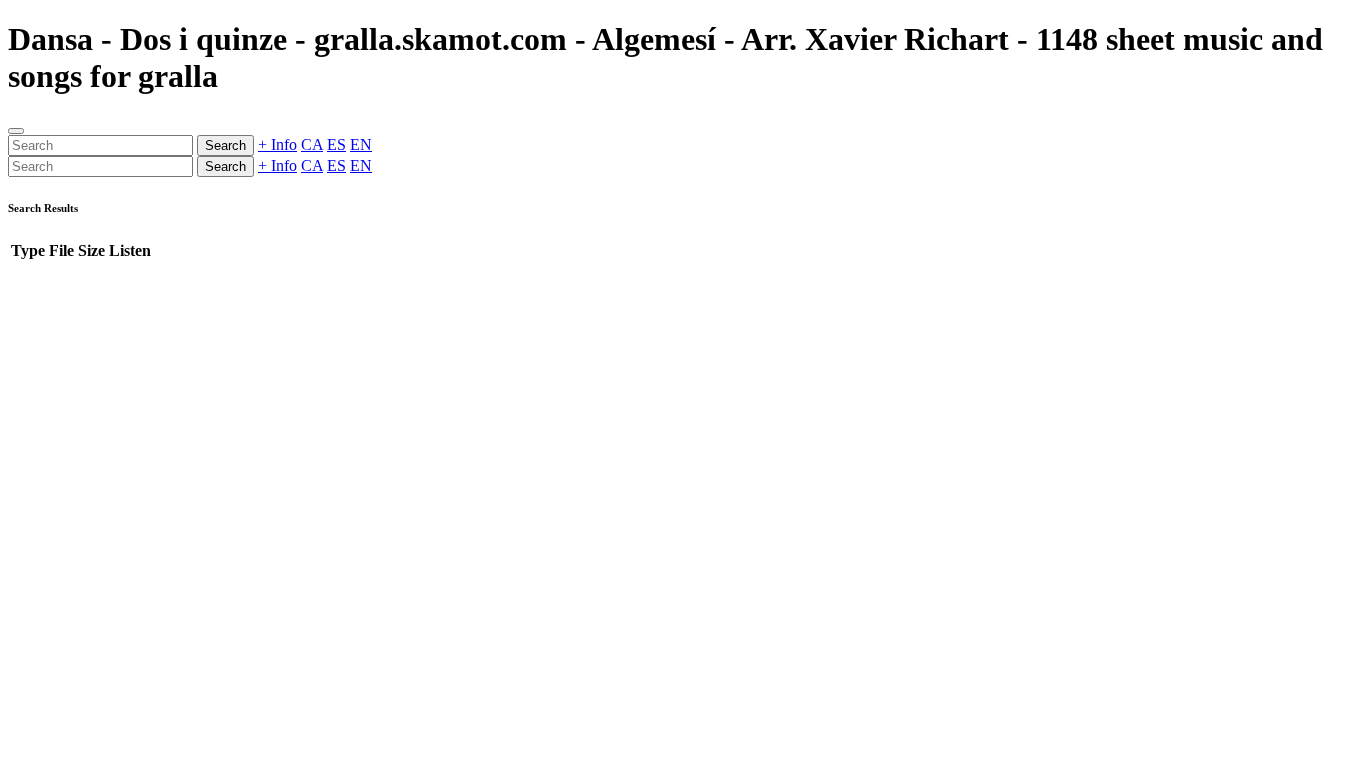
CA (312, 144)
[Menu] (16, 131)
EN (361, 144)
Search (225, 145)
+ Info (277, 144)
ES (336, 144)
